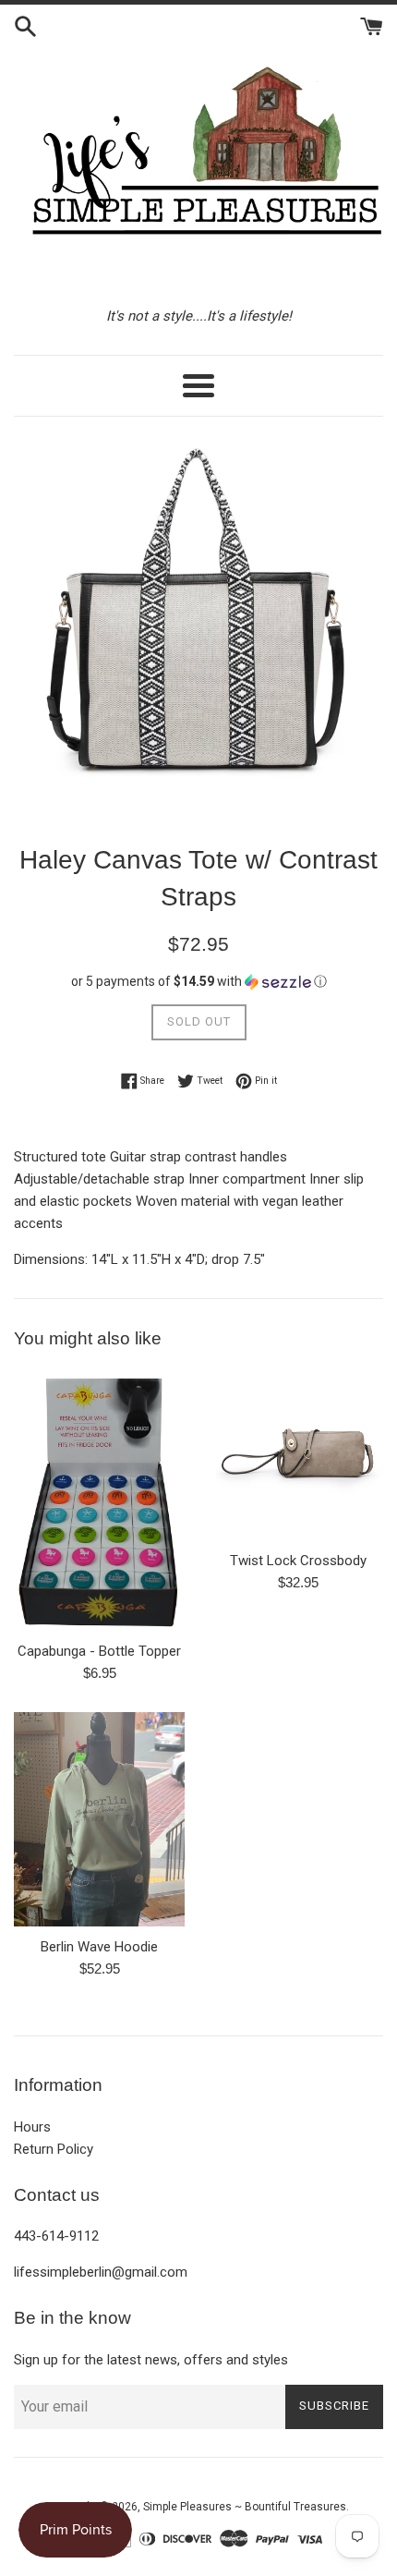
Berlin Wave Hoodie (99, 1947)
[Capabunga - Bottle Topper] (99, 1500)
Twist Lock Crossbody (298, 1561)
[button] (198, 982)
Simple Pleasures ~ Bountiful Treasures (245, 2507)
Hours (32, 2127)
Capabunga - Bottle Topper (99, 1651)
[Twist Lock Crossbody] (298, 1455)
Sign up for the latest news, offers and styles (151, 2360)
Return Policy (54, 2149)
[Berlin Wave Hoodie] (99, 1819)
